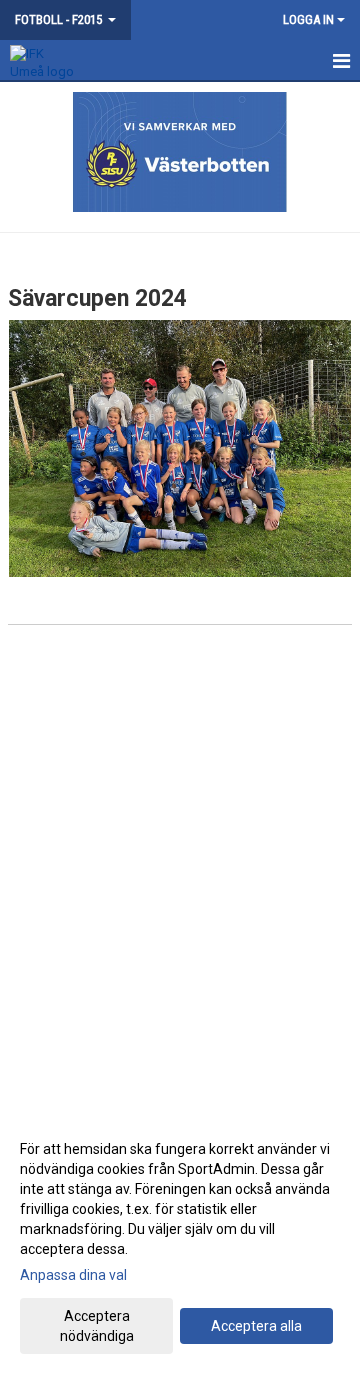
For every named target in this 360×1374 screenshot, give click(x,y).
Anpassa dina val (73, 1275)
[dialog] (180, 1241)
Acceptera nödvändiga (97, 1326)
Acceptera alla (256, 1326)
